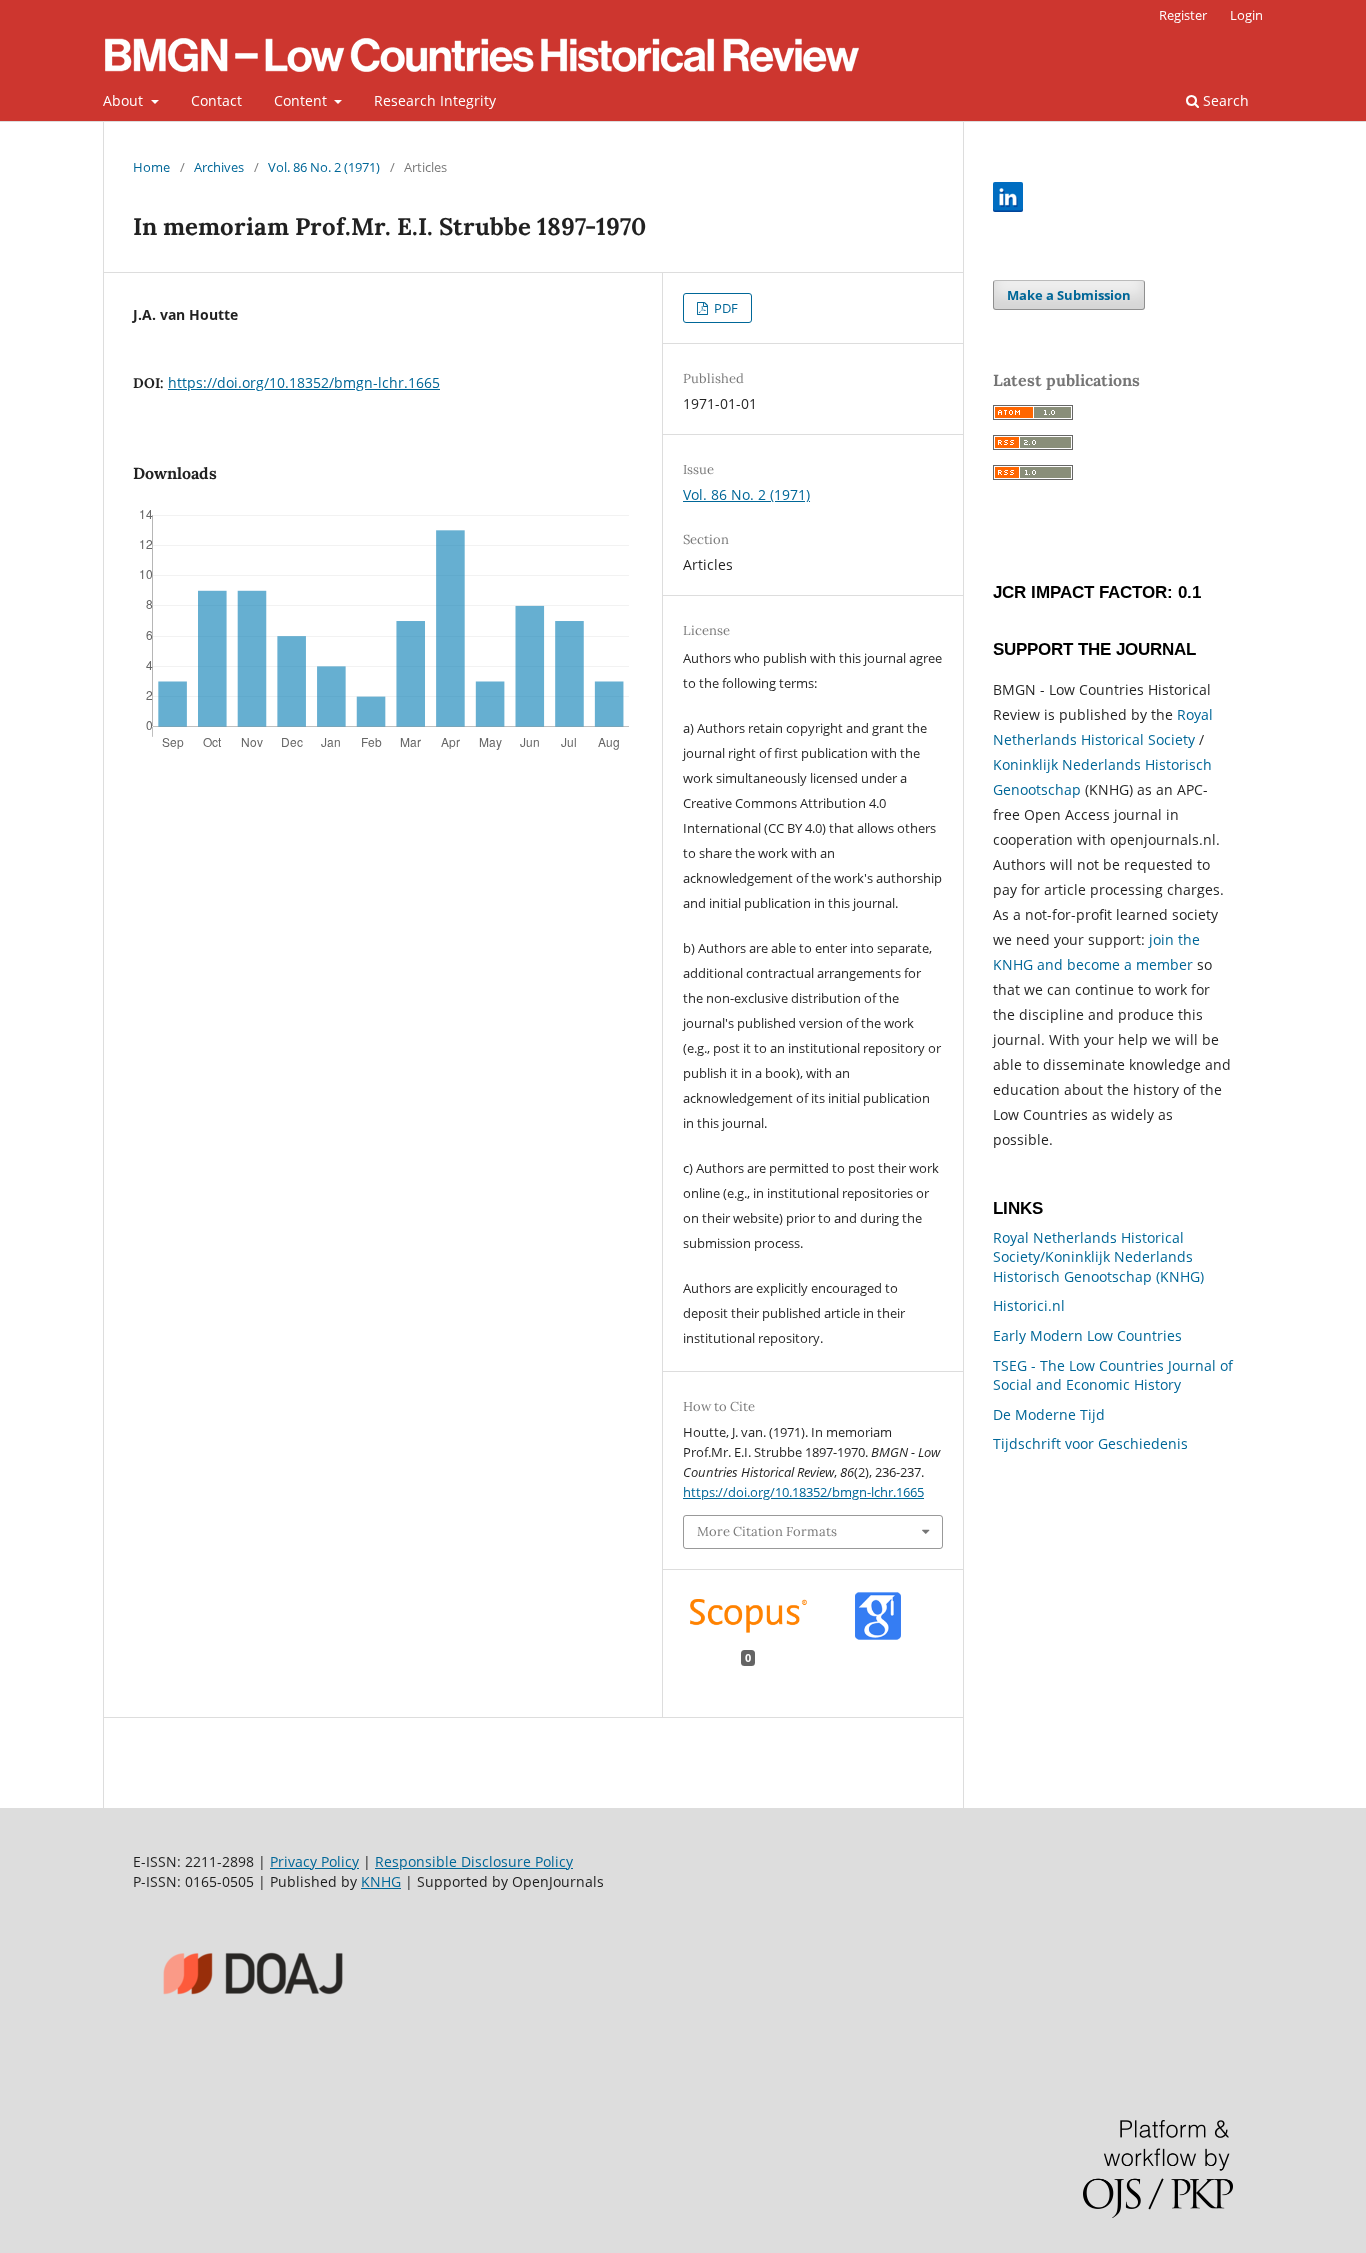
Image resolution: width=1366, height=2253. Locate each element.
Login (1246, 15)
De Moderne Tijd (1049, 1414)
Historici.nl (1029, 1305)
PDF (724, 308)
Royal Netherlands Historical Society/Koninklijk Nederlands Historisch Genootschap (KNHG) (1098, 1257)
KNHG (381, 1881)
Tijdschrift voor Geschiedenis (1090, 1443)
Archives (219, 167)
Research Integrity (435, 100)
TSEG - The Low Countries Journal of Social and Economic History (1113, 1375)
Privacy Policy (314, 1861)
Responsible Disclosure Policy (474, 1861)
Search (1224, 100)
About (125, 100)
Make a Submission (1069, 295)
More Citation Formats (767, 1531)
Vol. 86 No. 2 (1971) (324, 167)
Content (302, 100)
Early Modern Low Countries (1087, 1335)
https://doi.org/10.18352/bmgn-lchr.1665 (304, 382)
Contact (216, 100)
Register (1183, 15)
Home (151, 167)
